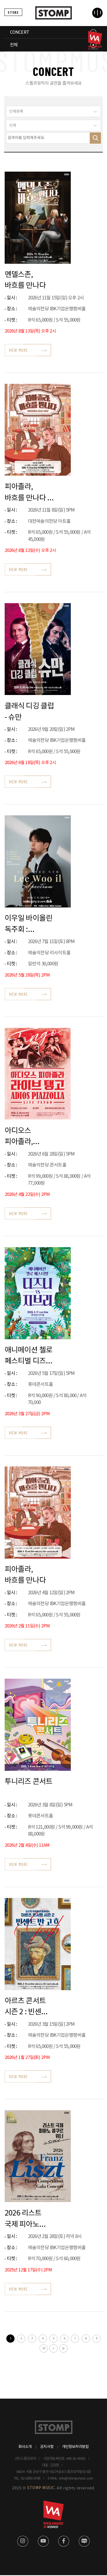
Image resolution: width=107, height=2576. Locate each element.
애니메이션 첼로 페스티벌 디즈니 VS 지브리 (29, 1355)
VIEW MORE (19, 350)
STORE (13, 12)
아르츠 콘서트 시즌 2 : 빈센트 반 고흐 (26, 2006)
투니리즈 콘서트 (29, 1782)
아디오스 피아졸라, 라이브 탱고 (22, 1136)
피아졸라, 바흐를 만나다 (25, 1575)
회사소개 (25, 2447)
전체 (14, 45)
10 (44, 2348)
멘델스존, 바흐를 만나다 (25, 280)
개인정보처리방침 (75, 2447)
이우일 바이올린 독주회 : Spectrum (29, 924)
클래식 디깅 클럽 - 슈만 (29, 711)
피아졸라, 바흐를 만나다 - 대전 (27, 492)
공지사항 (47, 2447)
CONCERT (19, 32)
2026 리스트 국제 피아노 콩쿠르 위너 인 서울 (26, 2218)
